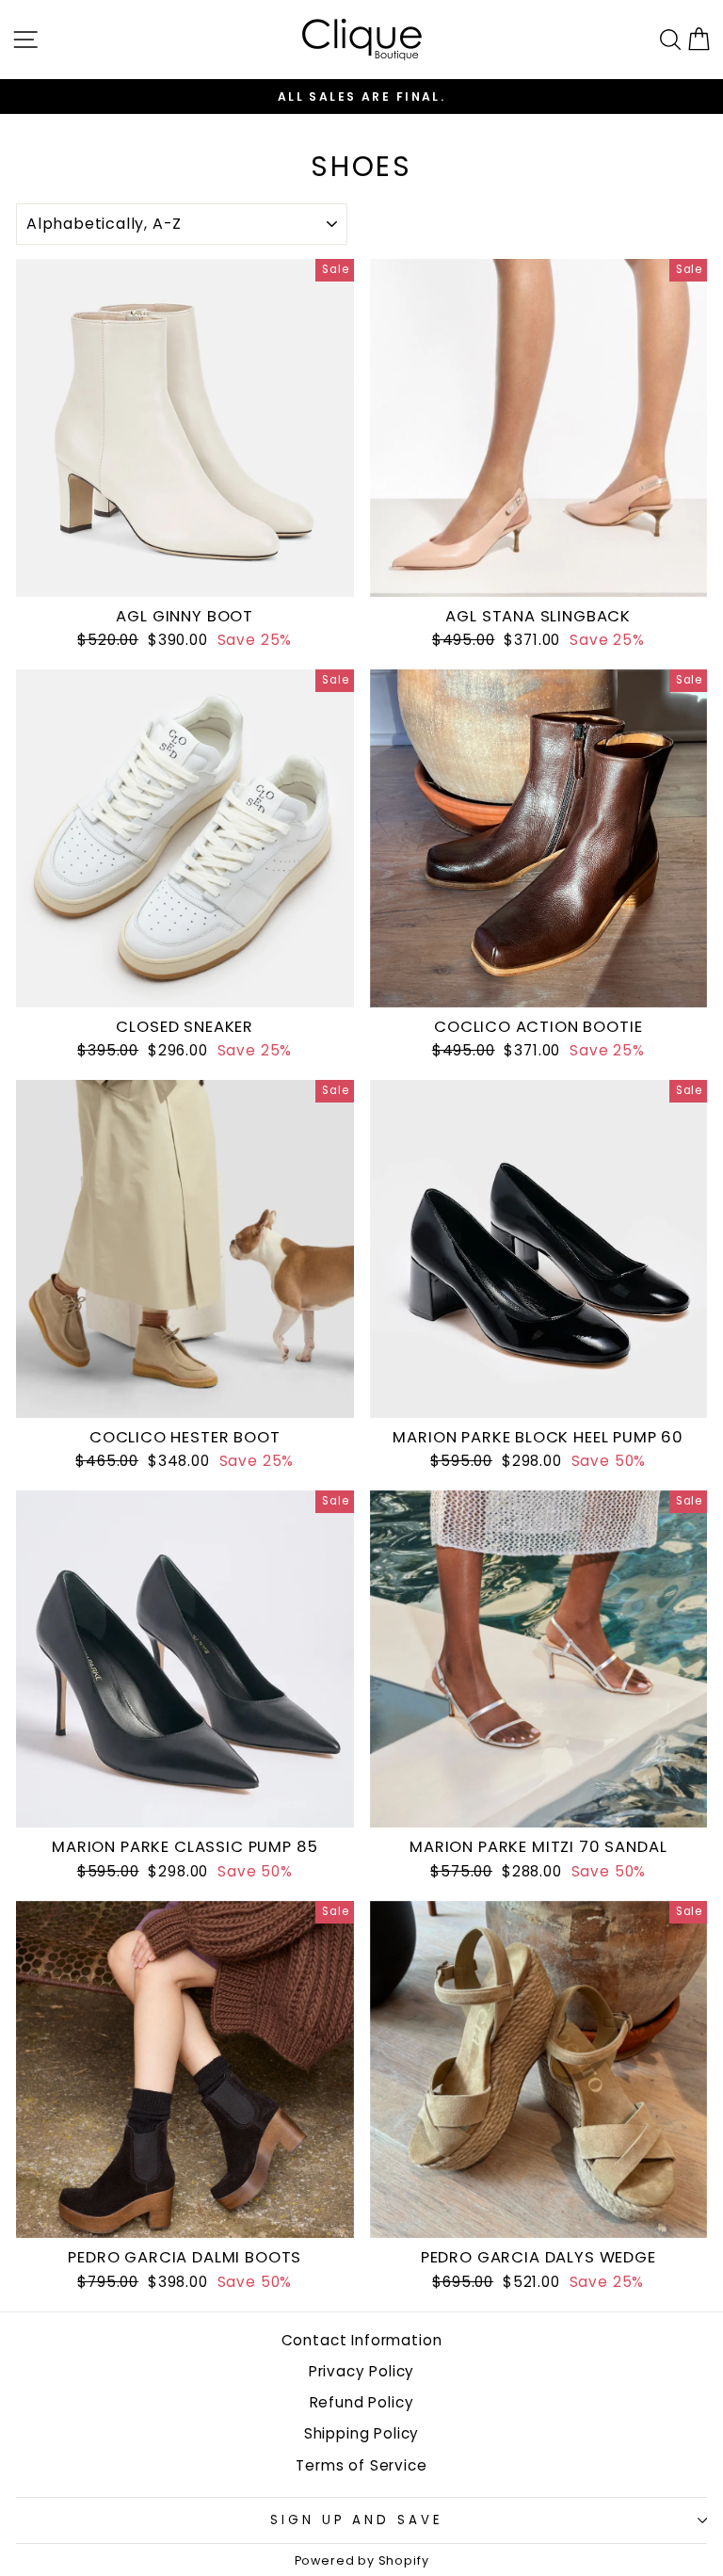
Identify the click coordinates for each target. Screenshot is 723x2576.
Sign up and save (357, 2520)
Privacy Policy (362, 2371)
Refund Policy (362, 2402)
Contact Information (362, 2340)
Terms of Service (361, 2465)
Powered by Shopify (362, 2560)
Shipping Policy (361, 2433)
